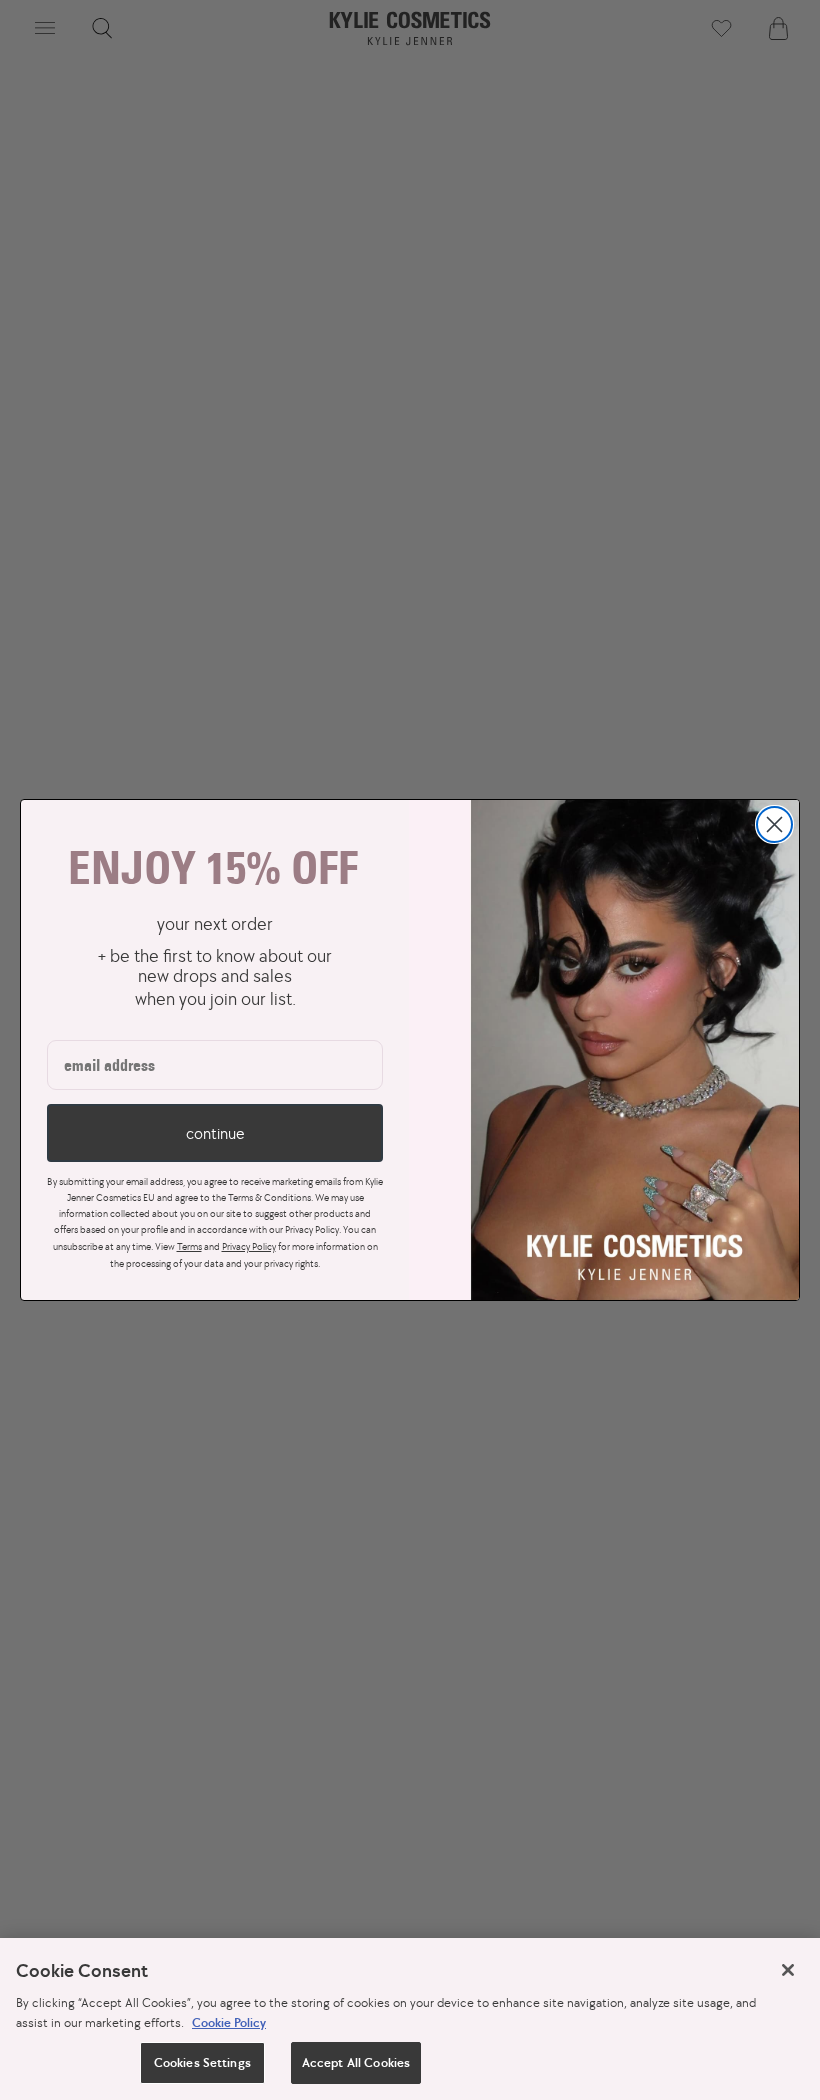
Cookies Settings (202, 2062)
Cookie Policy (229, 2022)
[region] (410, 2019)
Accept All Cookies (356, 2062)
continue (215, 1133)
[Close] (788, 1970)
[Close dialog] (774, 824)
